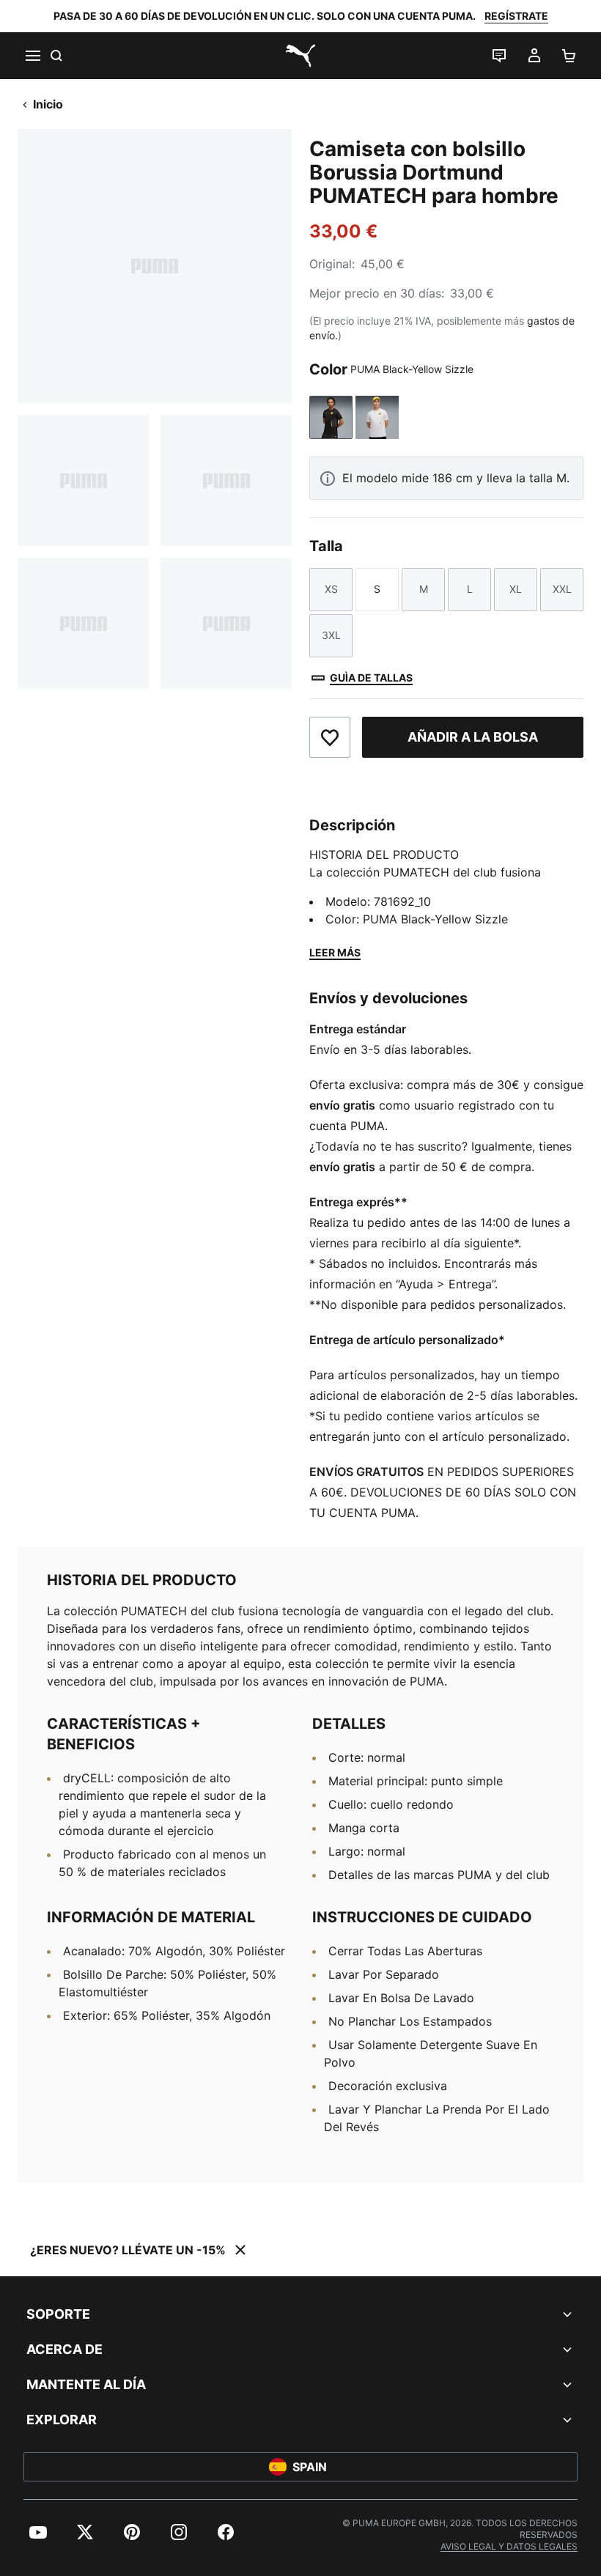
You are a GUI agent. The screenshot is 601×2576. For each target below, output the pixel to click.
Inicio (48, 104)
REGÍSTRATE (516, 16)
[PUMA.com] (300, 56)
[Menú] (32, 56)
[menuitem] (38, 2532)
